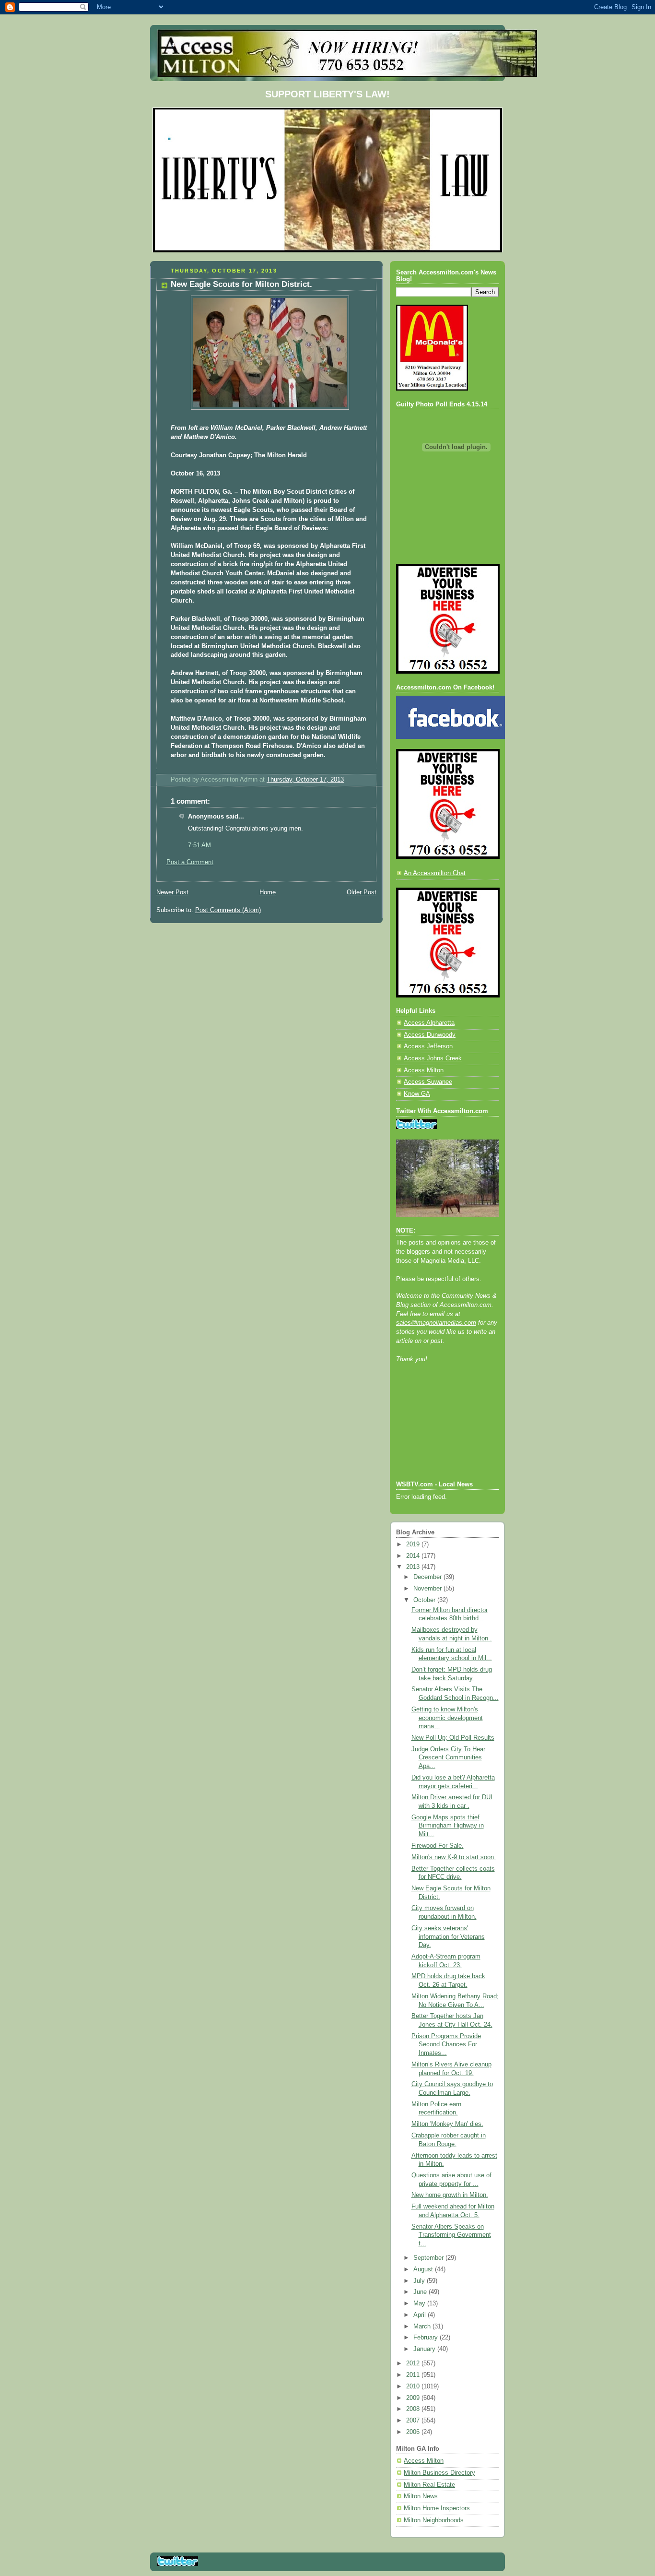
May (420, 2303)
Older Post (362, 892)
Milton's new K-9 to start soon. (454, 1857)
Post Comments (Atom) (228, 910)
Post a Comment (190, 862)
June (421, 2292)
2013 (414, 1567)
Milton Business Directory (439, 2473)
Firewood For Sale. (438, 1846)
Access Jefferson (428, 1046)
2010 (414, 2386)
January (425, 2349)
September (429, 2258)
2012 (414, 2363)
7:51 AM (199, 845)
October (425, 1600)
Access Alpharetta (429, 1023)
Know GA (417, 1094)
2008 (414, 2409)
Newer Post (172, 892)
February (427, 2338)
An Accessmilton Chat (435, 873)
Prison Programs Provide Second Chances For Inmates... (446, 2045)
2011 (414, 2375)
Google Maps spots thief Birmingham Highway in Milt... (448, 1826)
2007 (414, 2421)
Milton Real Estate (429, 2485)
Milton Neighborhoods (434, 2520)
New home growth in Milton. (450, 2195)
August (424, 2269)
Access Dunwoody (430, 1035)
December (428, 1577)
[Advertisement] (439, 1435)
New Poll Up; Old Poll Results (453, 1738)
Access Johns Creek (433, 1058)
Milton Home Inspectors (437, 2508)
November (428, 1589)
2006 (414, 2432)
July (420, 2281)
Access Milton (424, 1070)
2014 (414, 1556)
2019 (414, 1544)
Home (268, 892)
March (423, 2327)
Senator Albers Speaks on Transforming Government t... (451, 2235)
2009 (414, 2398)
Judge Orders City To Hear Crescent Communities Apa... (448, 1758)
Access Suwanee (428, 1082)
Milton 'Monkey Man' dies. (447, 2124)
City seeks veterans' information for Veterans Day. (448, 1937)
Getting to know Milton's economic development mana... (447, 1718)
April (421, 2315)
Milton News (421, 2496)
